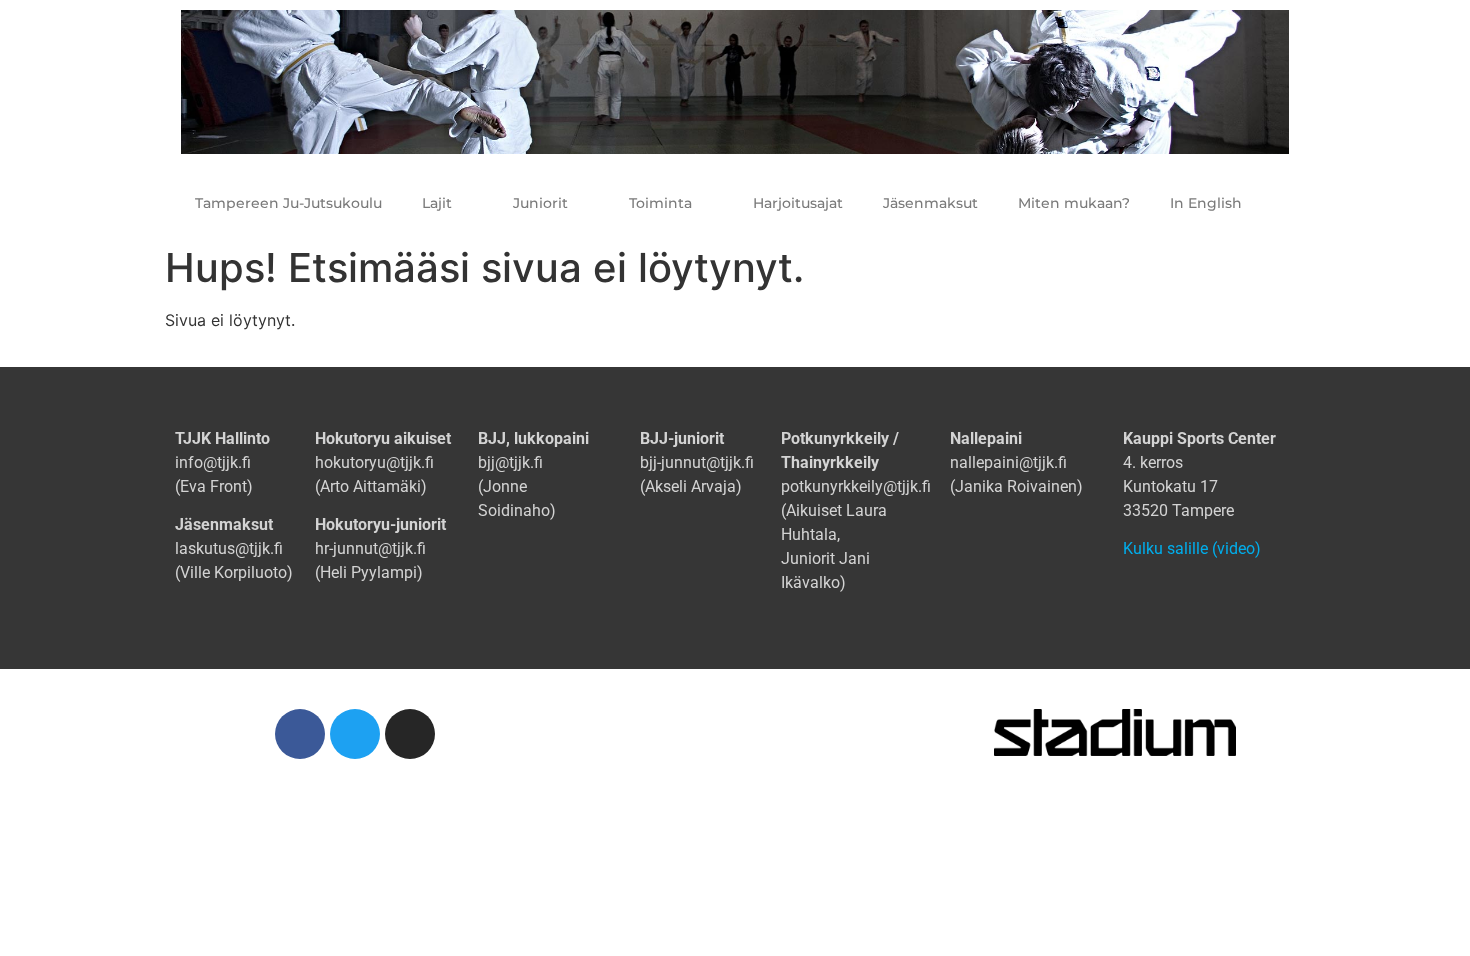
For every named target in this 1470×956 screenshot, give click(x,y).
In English (1206, 203)
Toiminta (660, 203)
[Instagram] (410, 734)
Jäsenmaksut (930, 203)
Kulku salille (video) (1192, 548)
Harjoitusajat (798, 203)
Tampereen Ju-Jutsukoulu (288, 203)
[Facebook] (300, 734)
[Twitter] (355, 734)
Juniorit (540, 203)
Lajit (437, 203)
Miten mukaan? (1074, 203)
